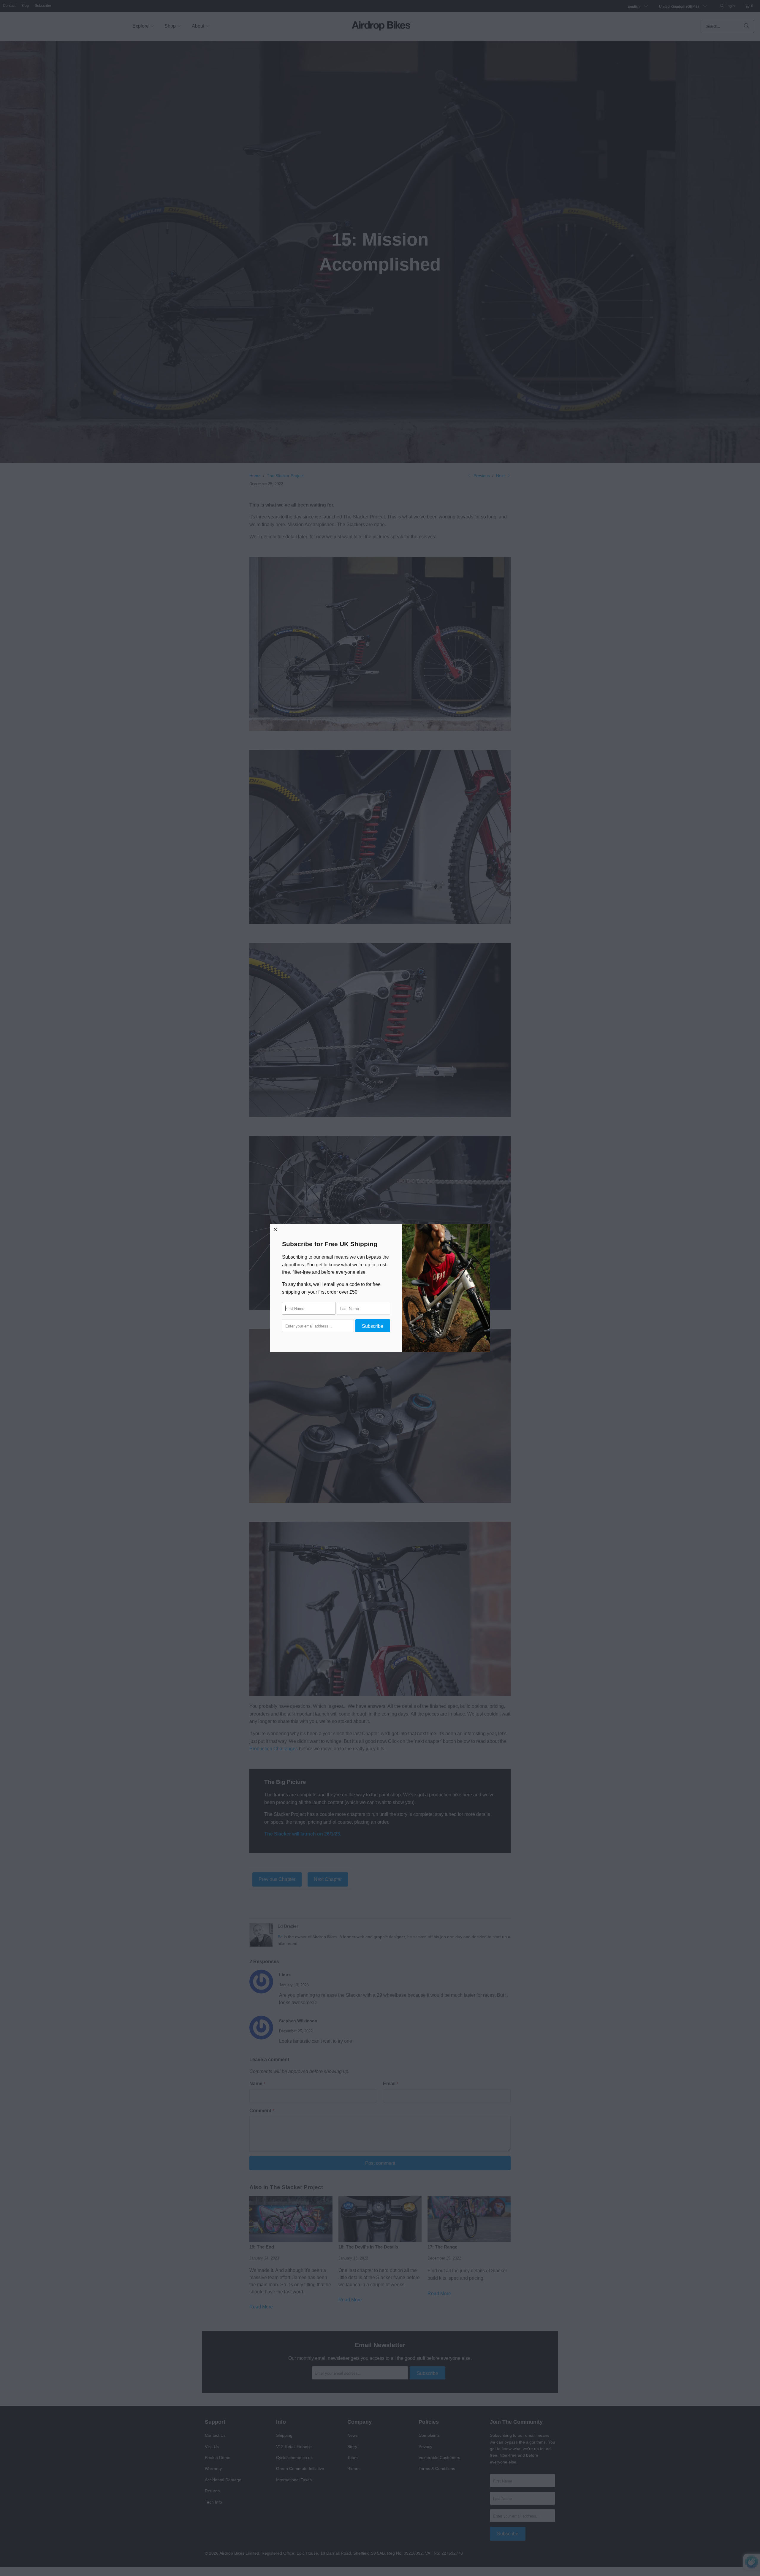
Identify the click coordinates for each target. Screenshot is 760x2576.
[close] (275, 1229)
